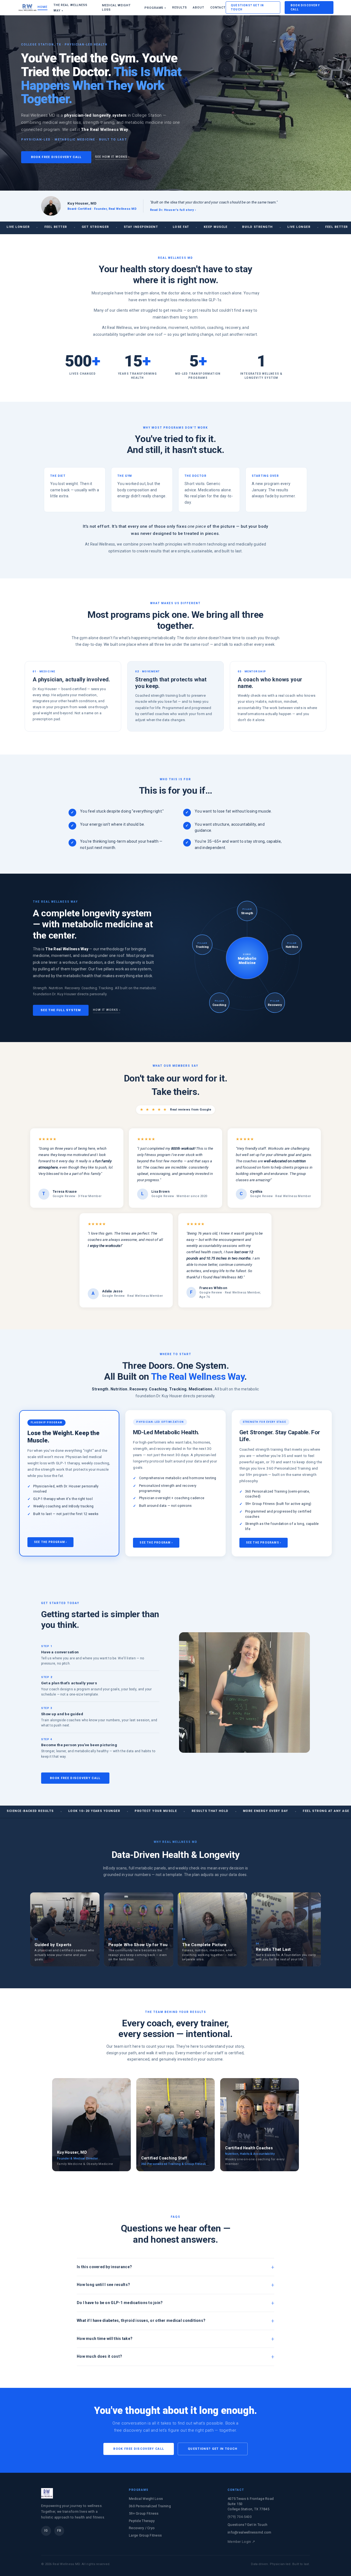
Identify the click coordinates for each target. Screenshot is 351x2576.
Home (43, 7)
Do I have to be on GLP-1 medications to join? (120, 2303)
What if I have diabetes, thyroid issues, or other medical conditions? (141, 2320)
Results (179, 8)
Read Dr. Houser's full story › (173, 210)
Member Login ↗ (241, 2542)
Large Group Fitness (145, 2535)
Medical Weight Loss (116, 8)
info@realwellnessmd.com (249, 2532)
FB (59, 2531)
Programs (155, 8)
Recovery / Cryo (142, 2528)
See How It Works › (112, 157)
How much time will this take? (105, 2339)
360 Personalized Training (150, 2506)
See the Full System (61, 1010)
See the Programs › (264, 1543)
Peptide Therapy (142, 2521)
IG (46, 2531)
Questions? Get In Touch (247, 7)
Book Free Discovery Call (56, 157)
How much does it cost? (99, 2356)
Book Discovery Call (305, 7)
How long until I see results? (103, 2285)
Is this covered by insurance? (104, 2267)
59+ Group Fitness (144, 2513)
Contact (218, 8)
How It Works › (107, 1010)
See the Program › (50, 1542)
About (198, 8)
